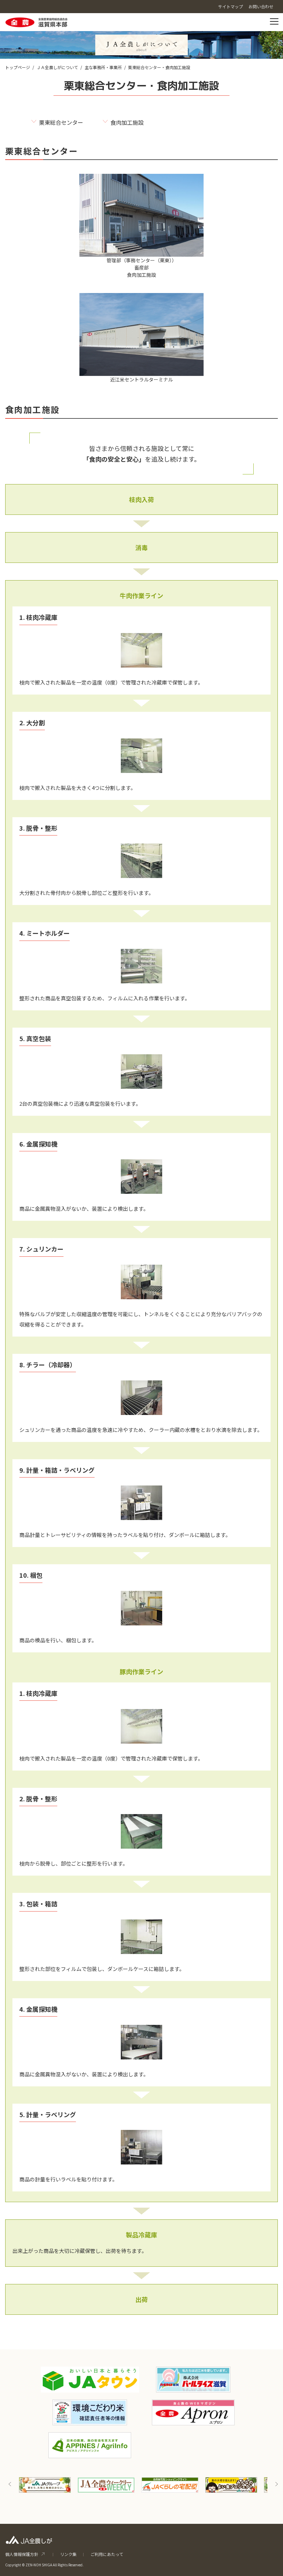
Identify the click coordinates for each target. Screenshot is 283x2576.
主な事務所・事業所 (103, 67)
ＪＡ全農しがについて (57, 67)
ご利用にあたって (107, 2554)
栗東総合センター (61, 122)
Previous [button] (10, 2484)
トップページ (18, 67)
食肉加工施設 (127, 122)
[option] (45, 2485)
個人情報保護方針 (22, 2554)
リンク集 (68, 2554)
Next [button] (276, 2484)
